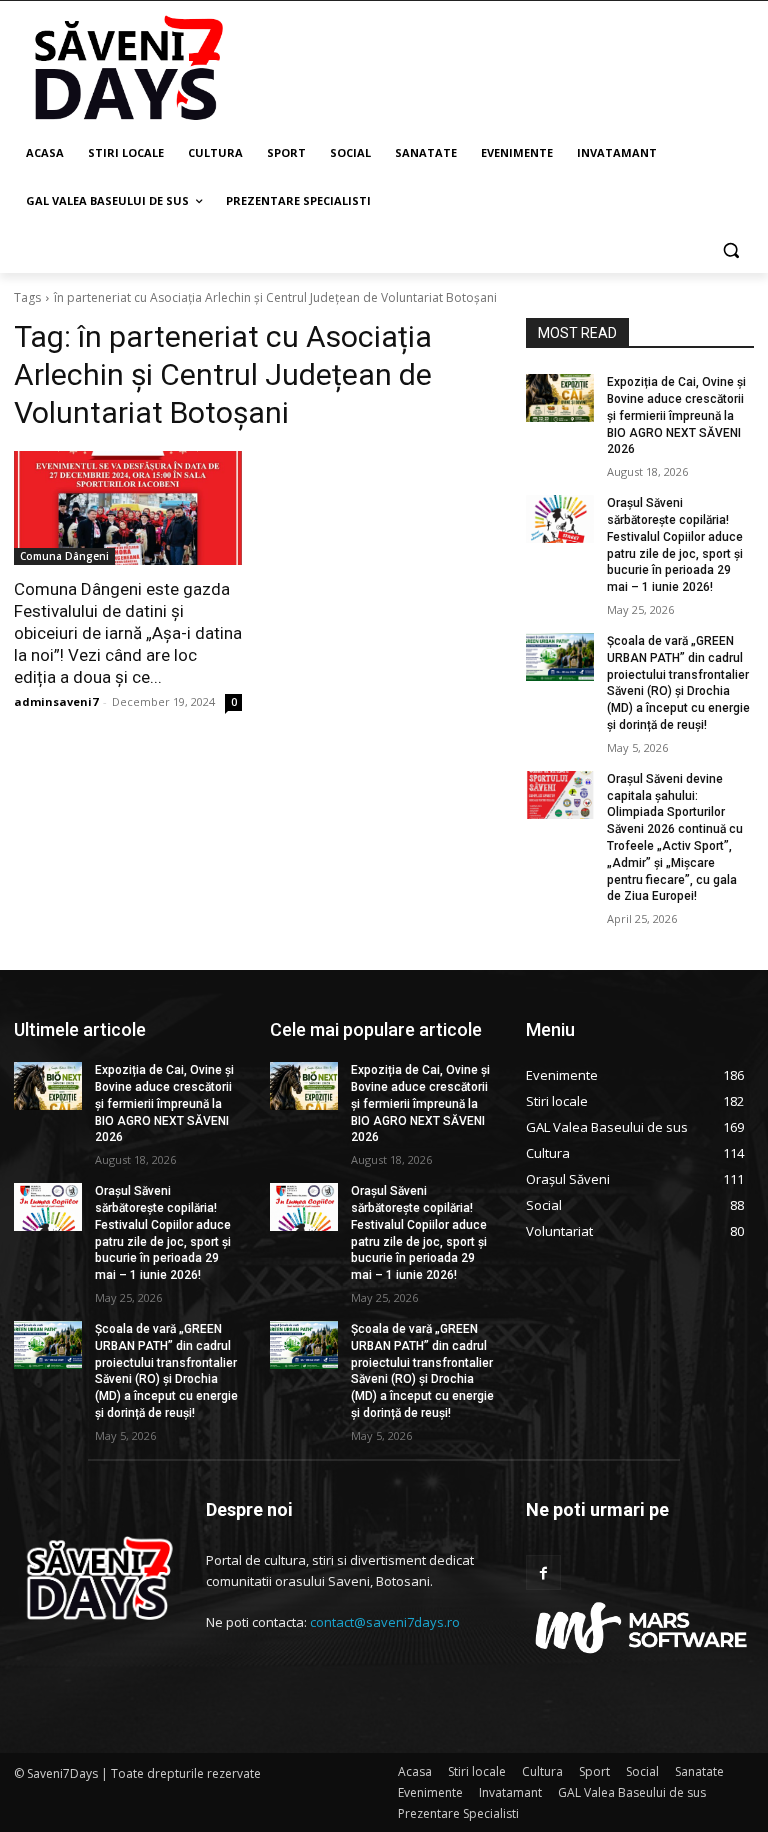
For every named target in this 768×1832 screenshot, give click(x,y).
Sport (594, 1771)
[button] (730, 249)
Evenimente (430, 1792)
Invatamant (510, 1792)
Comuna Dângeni (64, 556)
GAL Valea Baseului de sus (632, 1792)
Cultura (542, 1771)
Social (642, 1771)
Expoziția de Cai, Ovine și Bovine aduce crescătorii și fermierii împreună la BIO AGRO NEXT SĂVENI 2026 (676, 415)
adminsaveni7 (56, 701)
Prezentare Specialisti (458, 1813)
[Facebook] (543, 1572)
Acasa (415, 1771)
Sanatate (699, 1771)
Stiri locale (477, 1771)
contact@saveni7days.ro (385, 1622)
